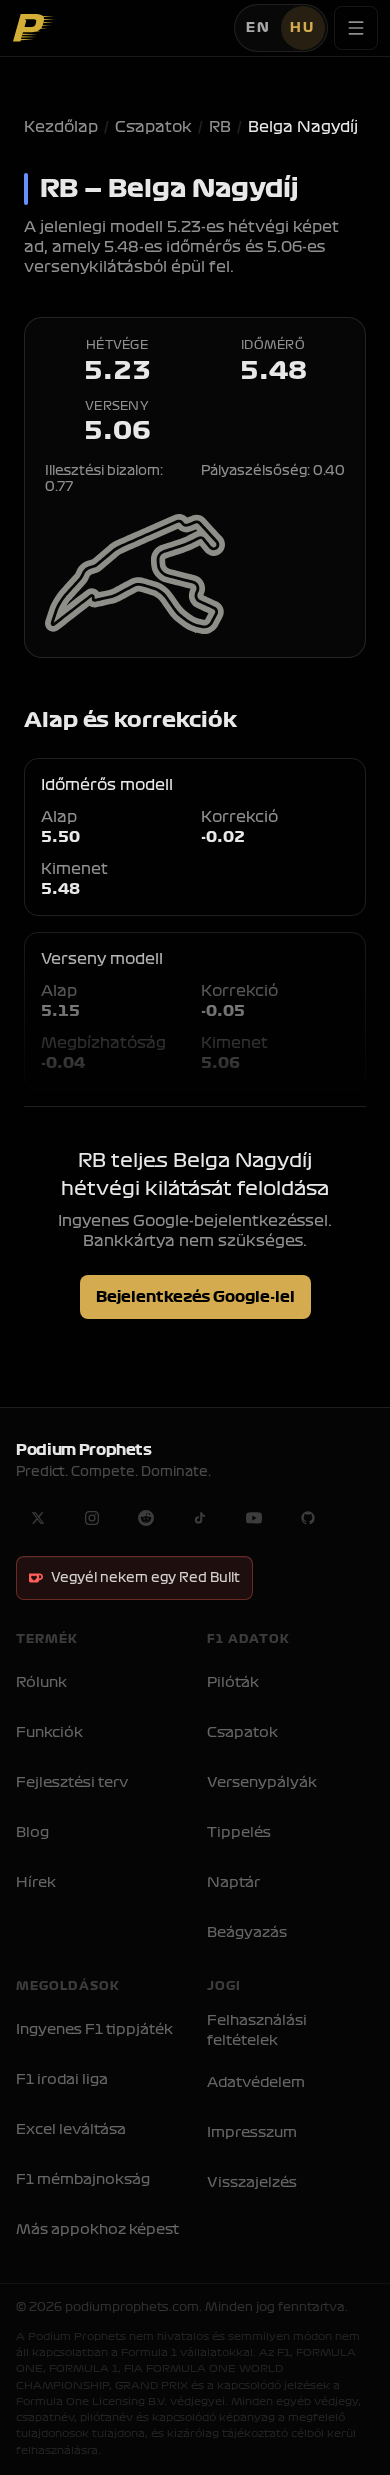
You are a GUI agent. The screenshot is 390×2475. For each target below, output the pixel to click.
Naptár (233, 1882)
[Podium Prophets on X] (38, 1518)
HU (302, 28)
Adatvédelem (256, 2082)
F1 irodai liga (62, 2079)
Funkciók (49, 1732)
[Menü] (356, 28)
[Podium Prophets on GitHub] (308, 1518)
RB (220, 127)
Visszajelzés (252, 2182)
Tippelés (239, 1832)
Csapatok (153, 127)
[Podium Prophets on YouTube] (254, 1518)
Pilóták (233, 1682)
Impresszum (252, 2132)
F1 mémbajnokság (83, 2179)
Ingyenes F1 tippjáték (94, 2029)
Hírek (36, 1882)
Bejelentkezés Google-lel (195, 1297)
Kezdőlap (61, 127)
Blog (32, 1832)
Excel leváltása (71, 2129)
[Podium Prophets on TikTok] (200, 1518)
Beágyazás (247, 1932)
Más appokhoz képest (97, 2229)
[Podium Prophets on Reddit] (146, 1518)
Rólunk (41, 1682)
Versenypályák (262, 1782)
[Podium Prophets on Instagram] (92, 1518)
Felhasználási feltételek (257, 2030)
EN (258, 28)
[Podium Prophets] (34, 28)
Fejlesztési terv (72, 1782)
